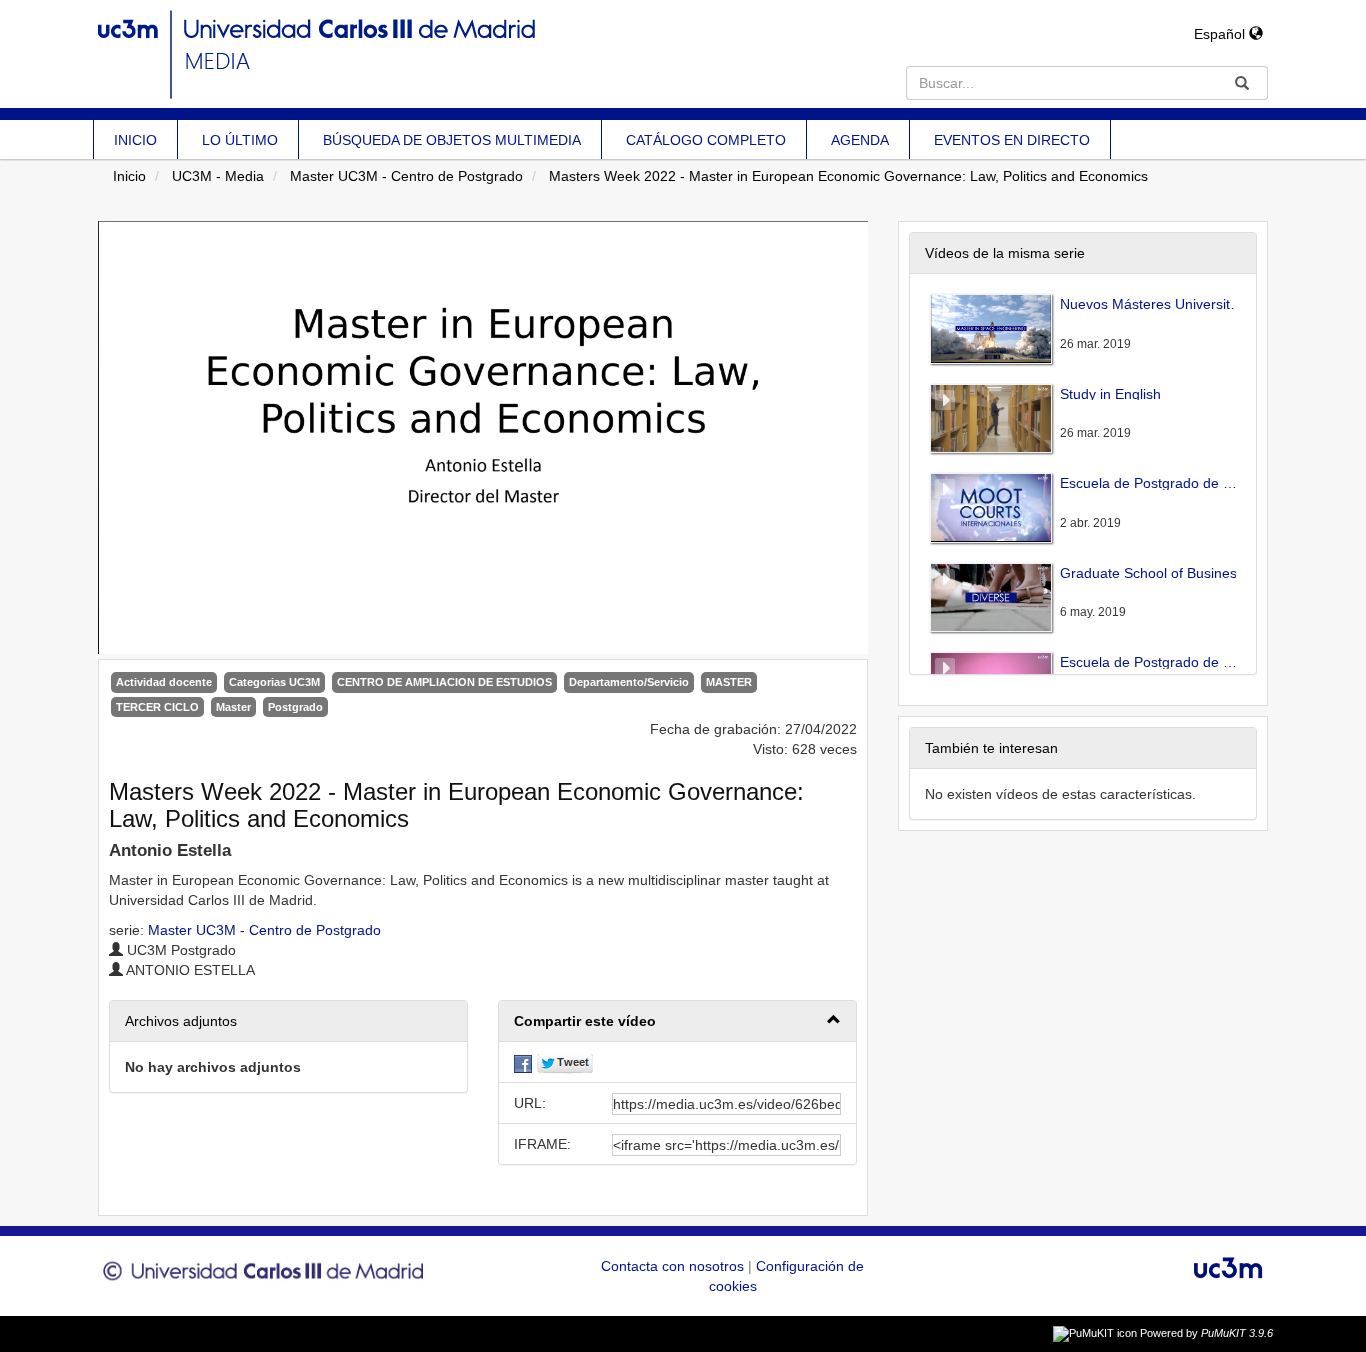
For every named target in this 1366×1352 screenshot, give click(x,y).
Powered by (1206, 1333)
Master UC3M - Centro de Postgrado (406, 176)
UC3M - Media (218, 176)
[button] (677, 1021)
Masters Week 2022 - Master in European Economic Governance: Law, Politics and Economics (848, 176)
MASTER (729, 682)
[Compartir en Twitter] (565, 1062)
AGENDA (860, 140)
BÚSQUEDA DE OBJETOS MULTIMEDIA (452, 140)
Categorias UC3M (274, 682)
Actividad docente (164, 682)
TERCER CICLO (157, 707)
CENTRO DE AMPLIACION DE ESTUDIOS (444, 682)
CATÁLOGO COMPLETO (706, 140)
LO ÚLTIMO (240, 140)
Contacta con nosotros (674, 1266)
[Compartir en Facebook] (523, 1062)
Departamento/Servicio (629, 682)
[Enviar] (1242, 83)
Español (1221, 34)
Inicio (129, 176)
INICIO (135, 140)
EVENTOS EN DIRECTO (1012, 140)
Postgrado (295, 707)
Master (233, 707)
